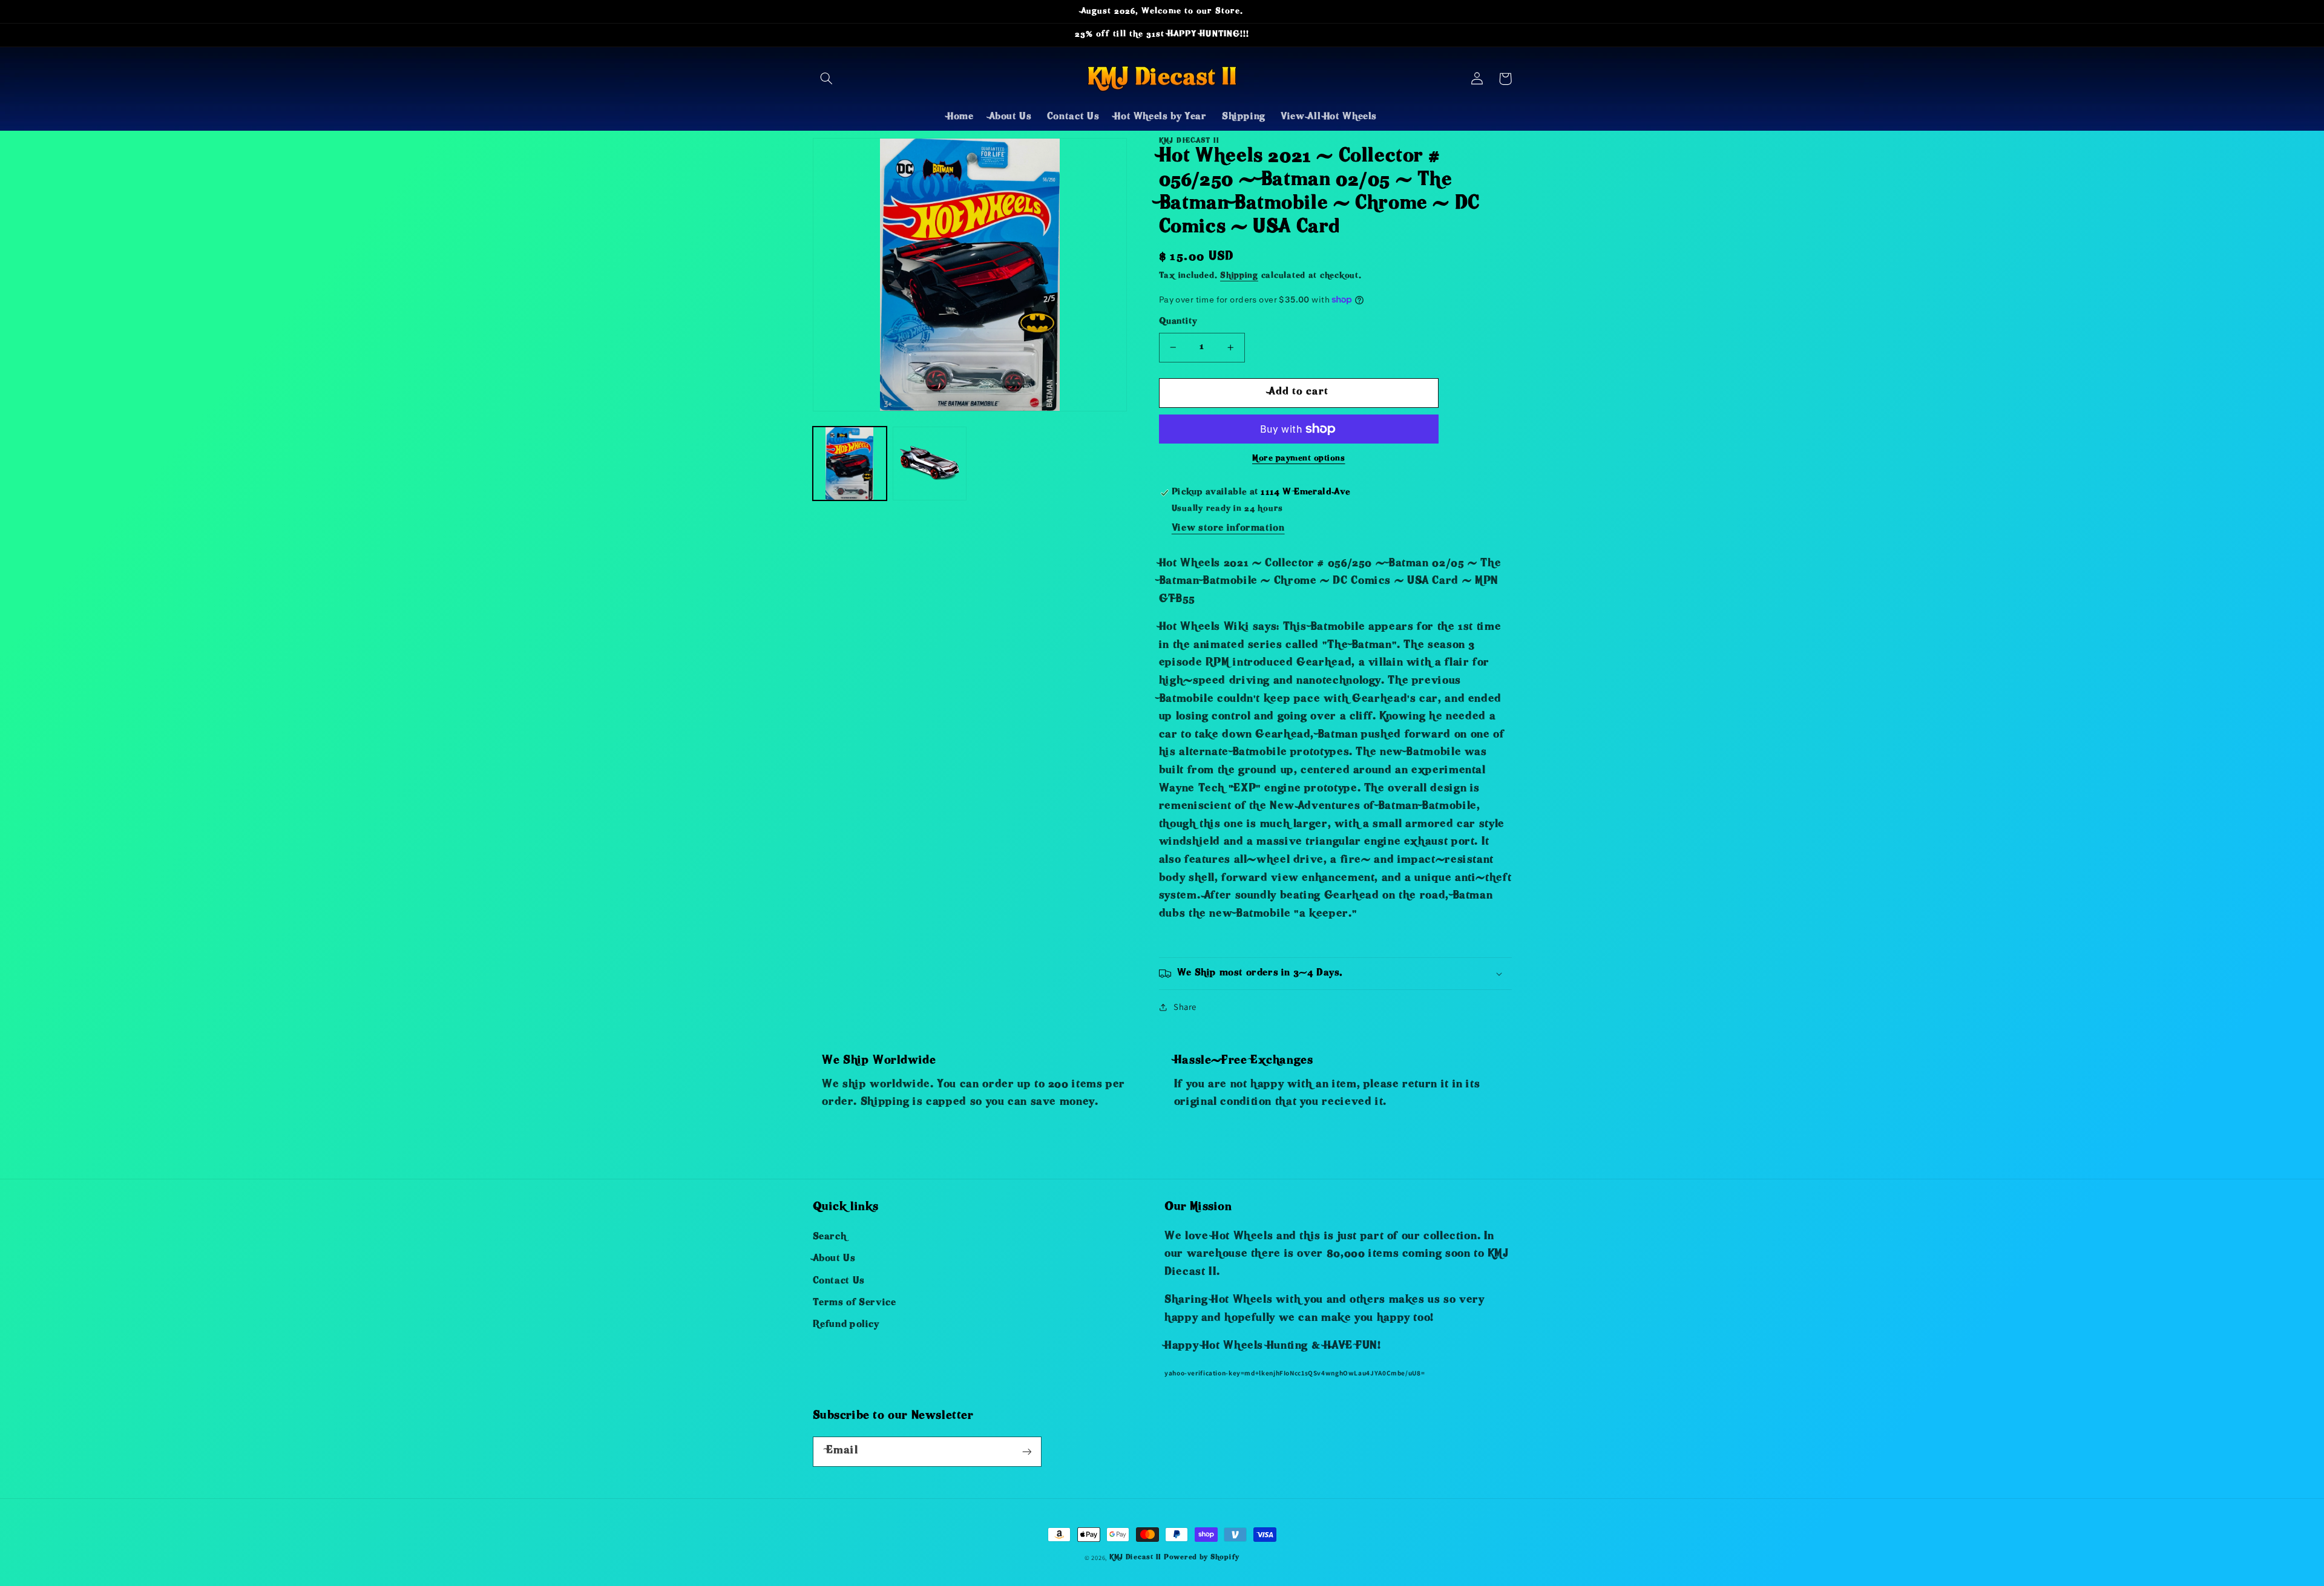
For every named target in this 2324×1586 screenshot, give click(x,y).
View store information (1228, 529)
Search (830, 1237)
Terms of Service (855, 1303)
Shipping (1239, 276)
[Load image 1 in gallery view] (850, 464)
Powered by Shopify (1202, 1558)
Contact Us (839, 1282)
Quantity (1178, 322)
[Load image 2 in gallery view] (930, 464)
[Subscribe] (1026, 1451)
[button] (827, 79)
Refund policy (846, 1325)
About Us (834, 1259)
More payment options (1299, 459)
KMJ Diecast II (1135, 1558)
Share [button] (1185, 1007)
